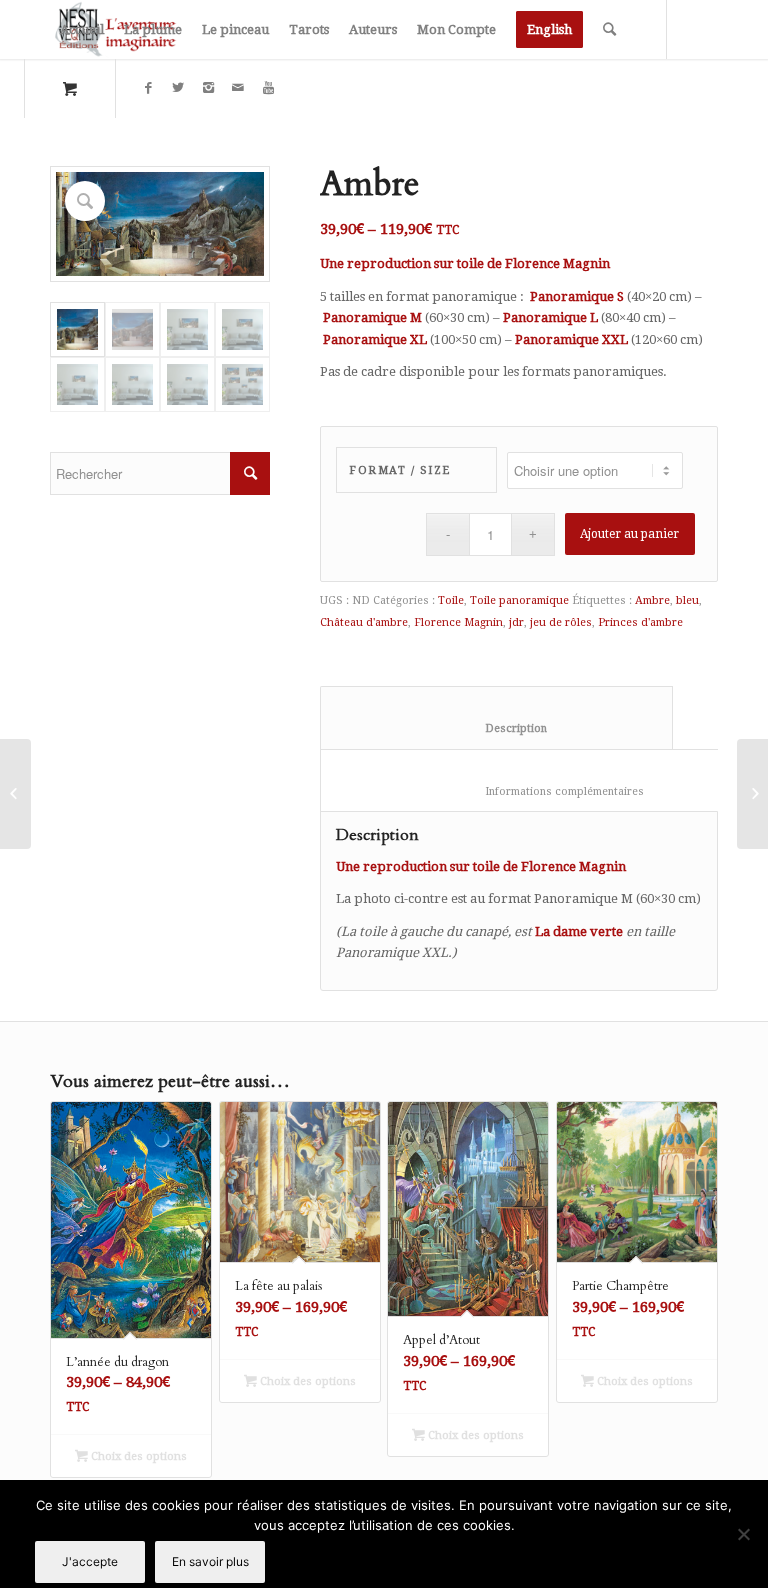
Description (497, 728)
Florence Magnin (458, 622)
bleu (687, 600)
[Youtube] (268, 88)
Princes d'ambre (640, 622)
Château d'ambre (364, 622)
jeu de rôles (561, 622)
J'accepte (90, 1561)
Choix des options (137, 1456)
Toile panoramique (519, 600)
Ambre (652, 600)
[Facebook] (148, 88)
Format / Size (400, 470)
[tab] (496, 717)
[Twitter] (178, 88)
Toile (451, 600)
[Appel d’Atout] (15, 794)
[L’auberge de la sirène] (752, 794)
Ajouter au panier (629, 534)
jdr (516, 622)
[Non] (743, 1534)
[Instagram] (208, 88)
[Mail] (238, 88)
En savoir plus (210, 1561)
